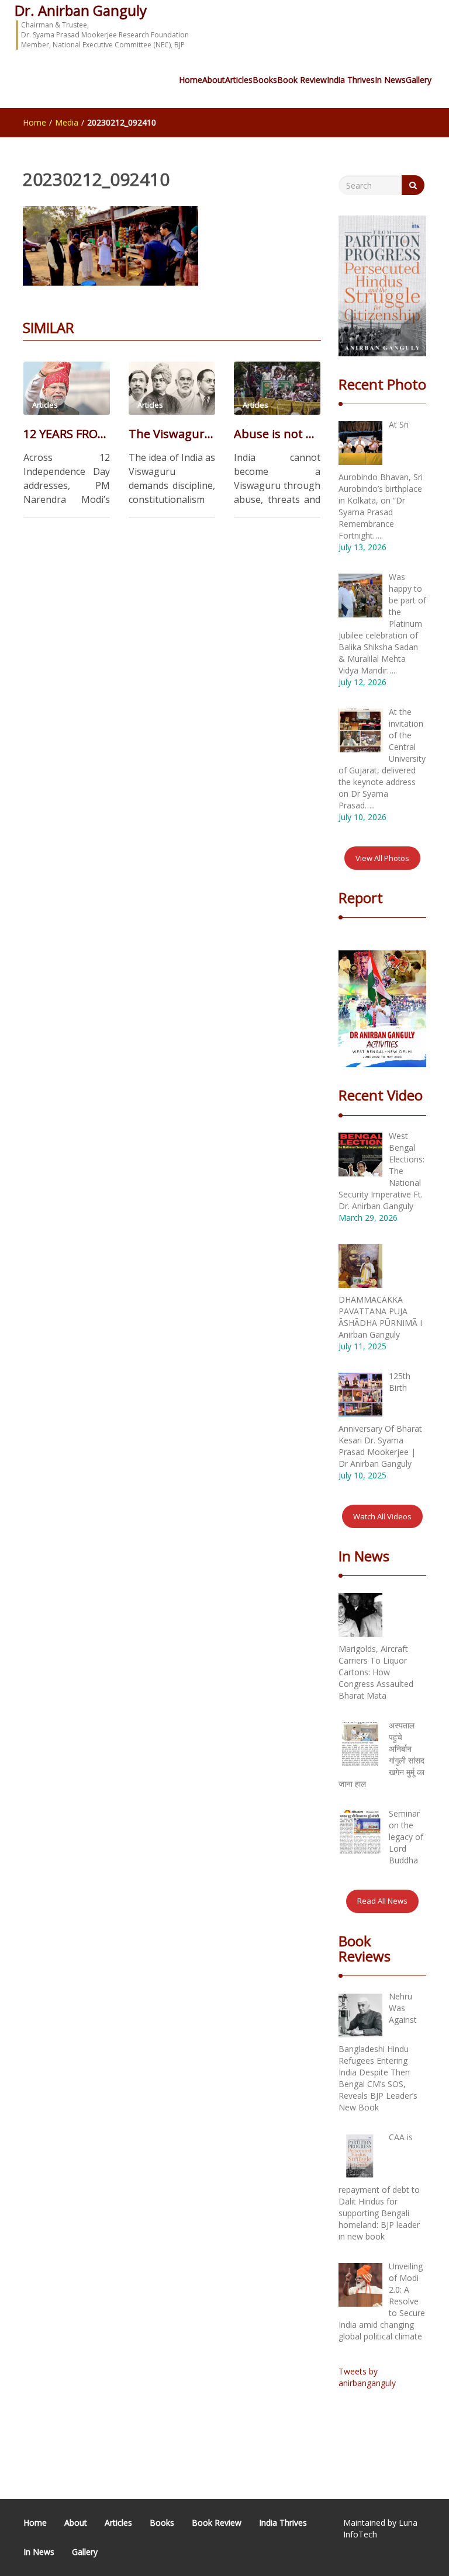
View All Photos (382, 858)
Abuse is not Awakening (277, 434)
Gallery (419, 80)
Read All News (382, 1901)
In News (390, 80)
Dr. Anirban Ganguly (81, 10)
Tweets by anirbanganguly (367, 2377)
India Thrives (351, 80)
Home (191, 80)
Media (67, 122)
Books (265, 80)
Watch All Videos (382, 1516)
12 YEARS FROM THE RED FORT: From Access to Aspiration (67, 434)
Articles (239, 80)
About (214, 80)
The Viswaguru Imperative (172, 434)
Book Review (302, 80)
